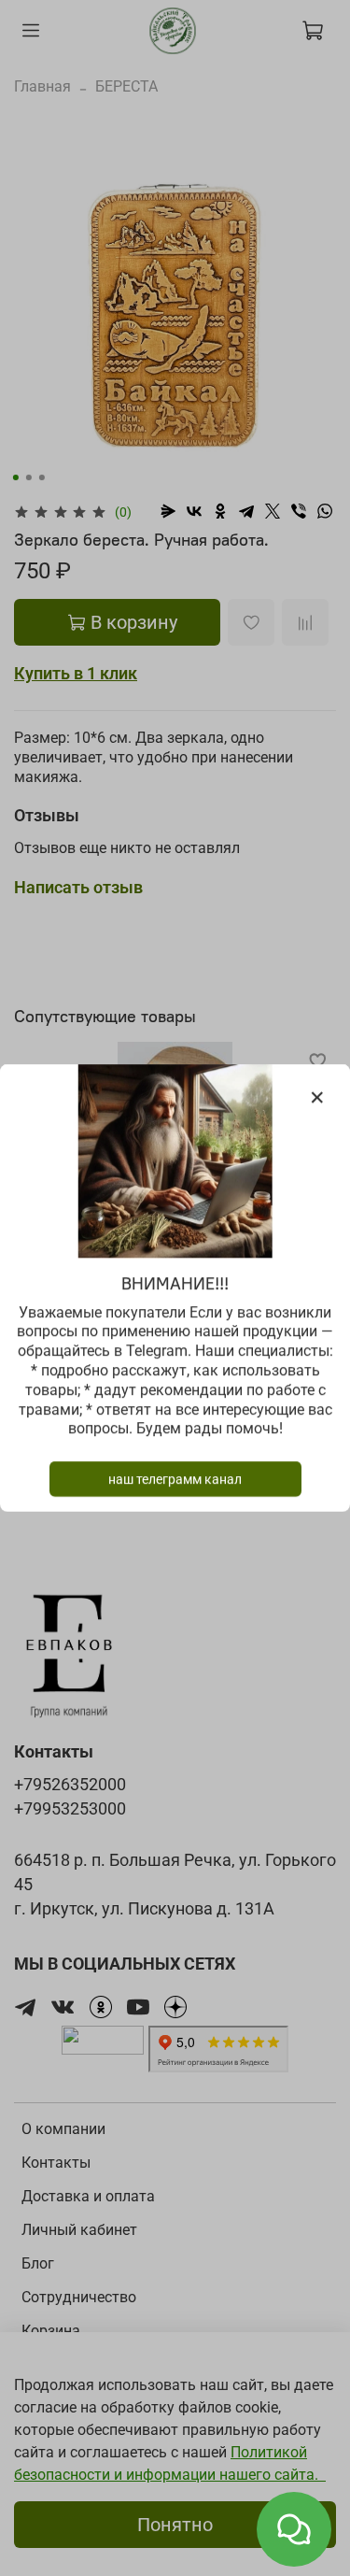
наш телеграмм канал (175, 1479)
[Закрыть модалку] (317, 1098)
